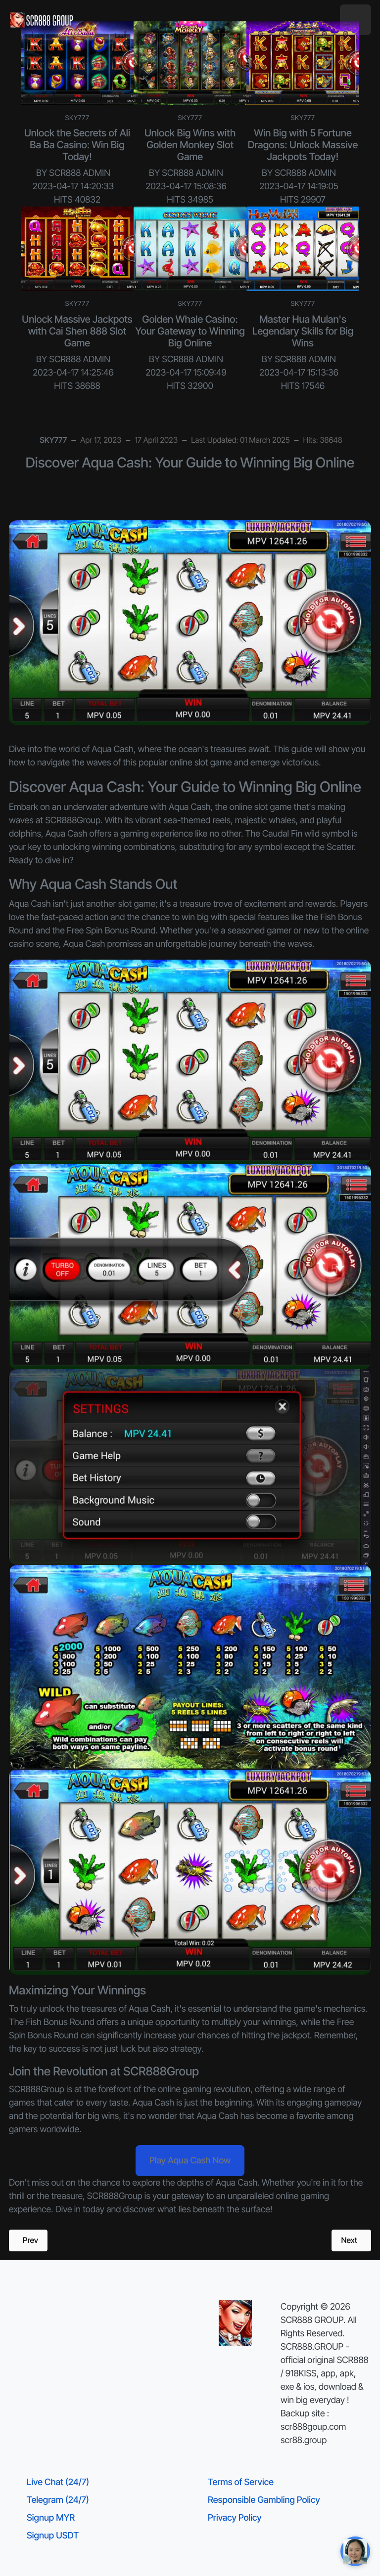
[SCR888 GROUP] (42, 20)
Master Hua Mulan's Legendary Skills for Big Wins (303, 331)
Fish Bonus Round (60, 2022)
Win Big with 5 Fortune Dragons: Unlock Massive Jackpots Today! (303, 145)
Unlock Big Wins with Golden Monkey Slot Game (190, 145)
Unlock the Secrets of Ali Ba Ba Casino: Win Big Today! (77, 145)
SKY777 (77, 118)
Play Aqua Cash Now (190, 2161)
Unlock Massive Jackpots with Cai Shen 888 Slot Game (77, 331)
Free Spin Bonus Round (111, 931)
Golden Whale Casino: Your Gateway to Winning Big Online (190, 331)
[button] (356, 20)
